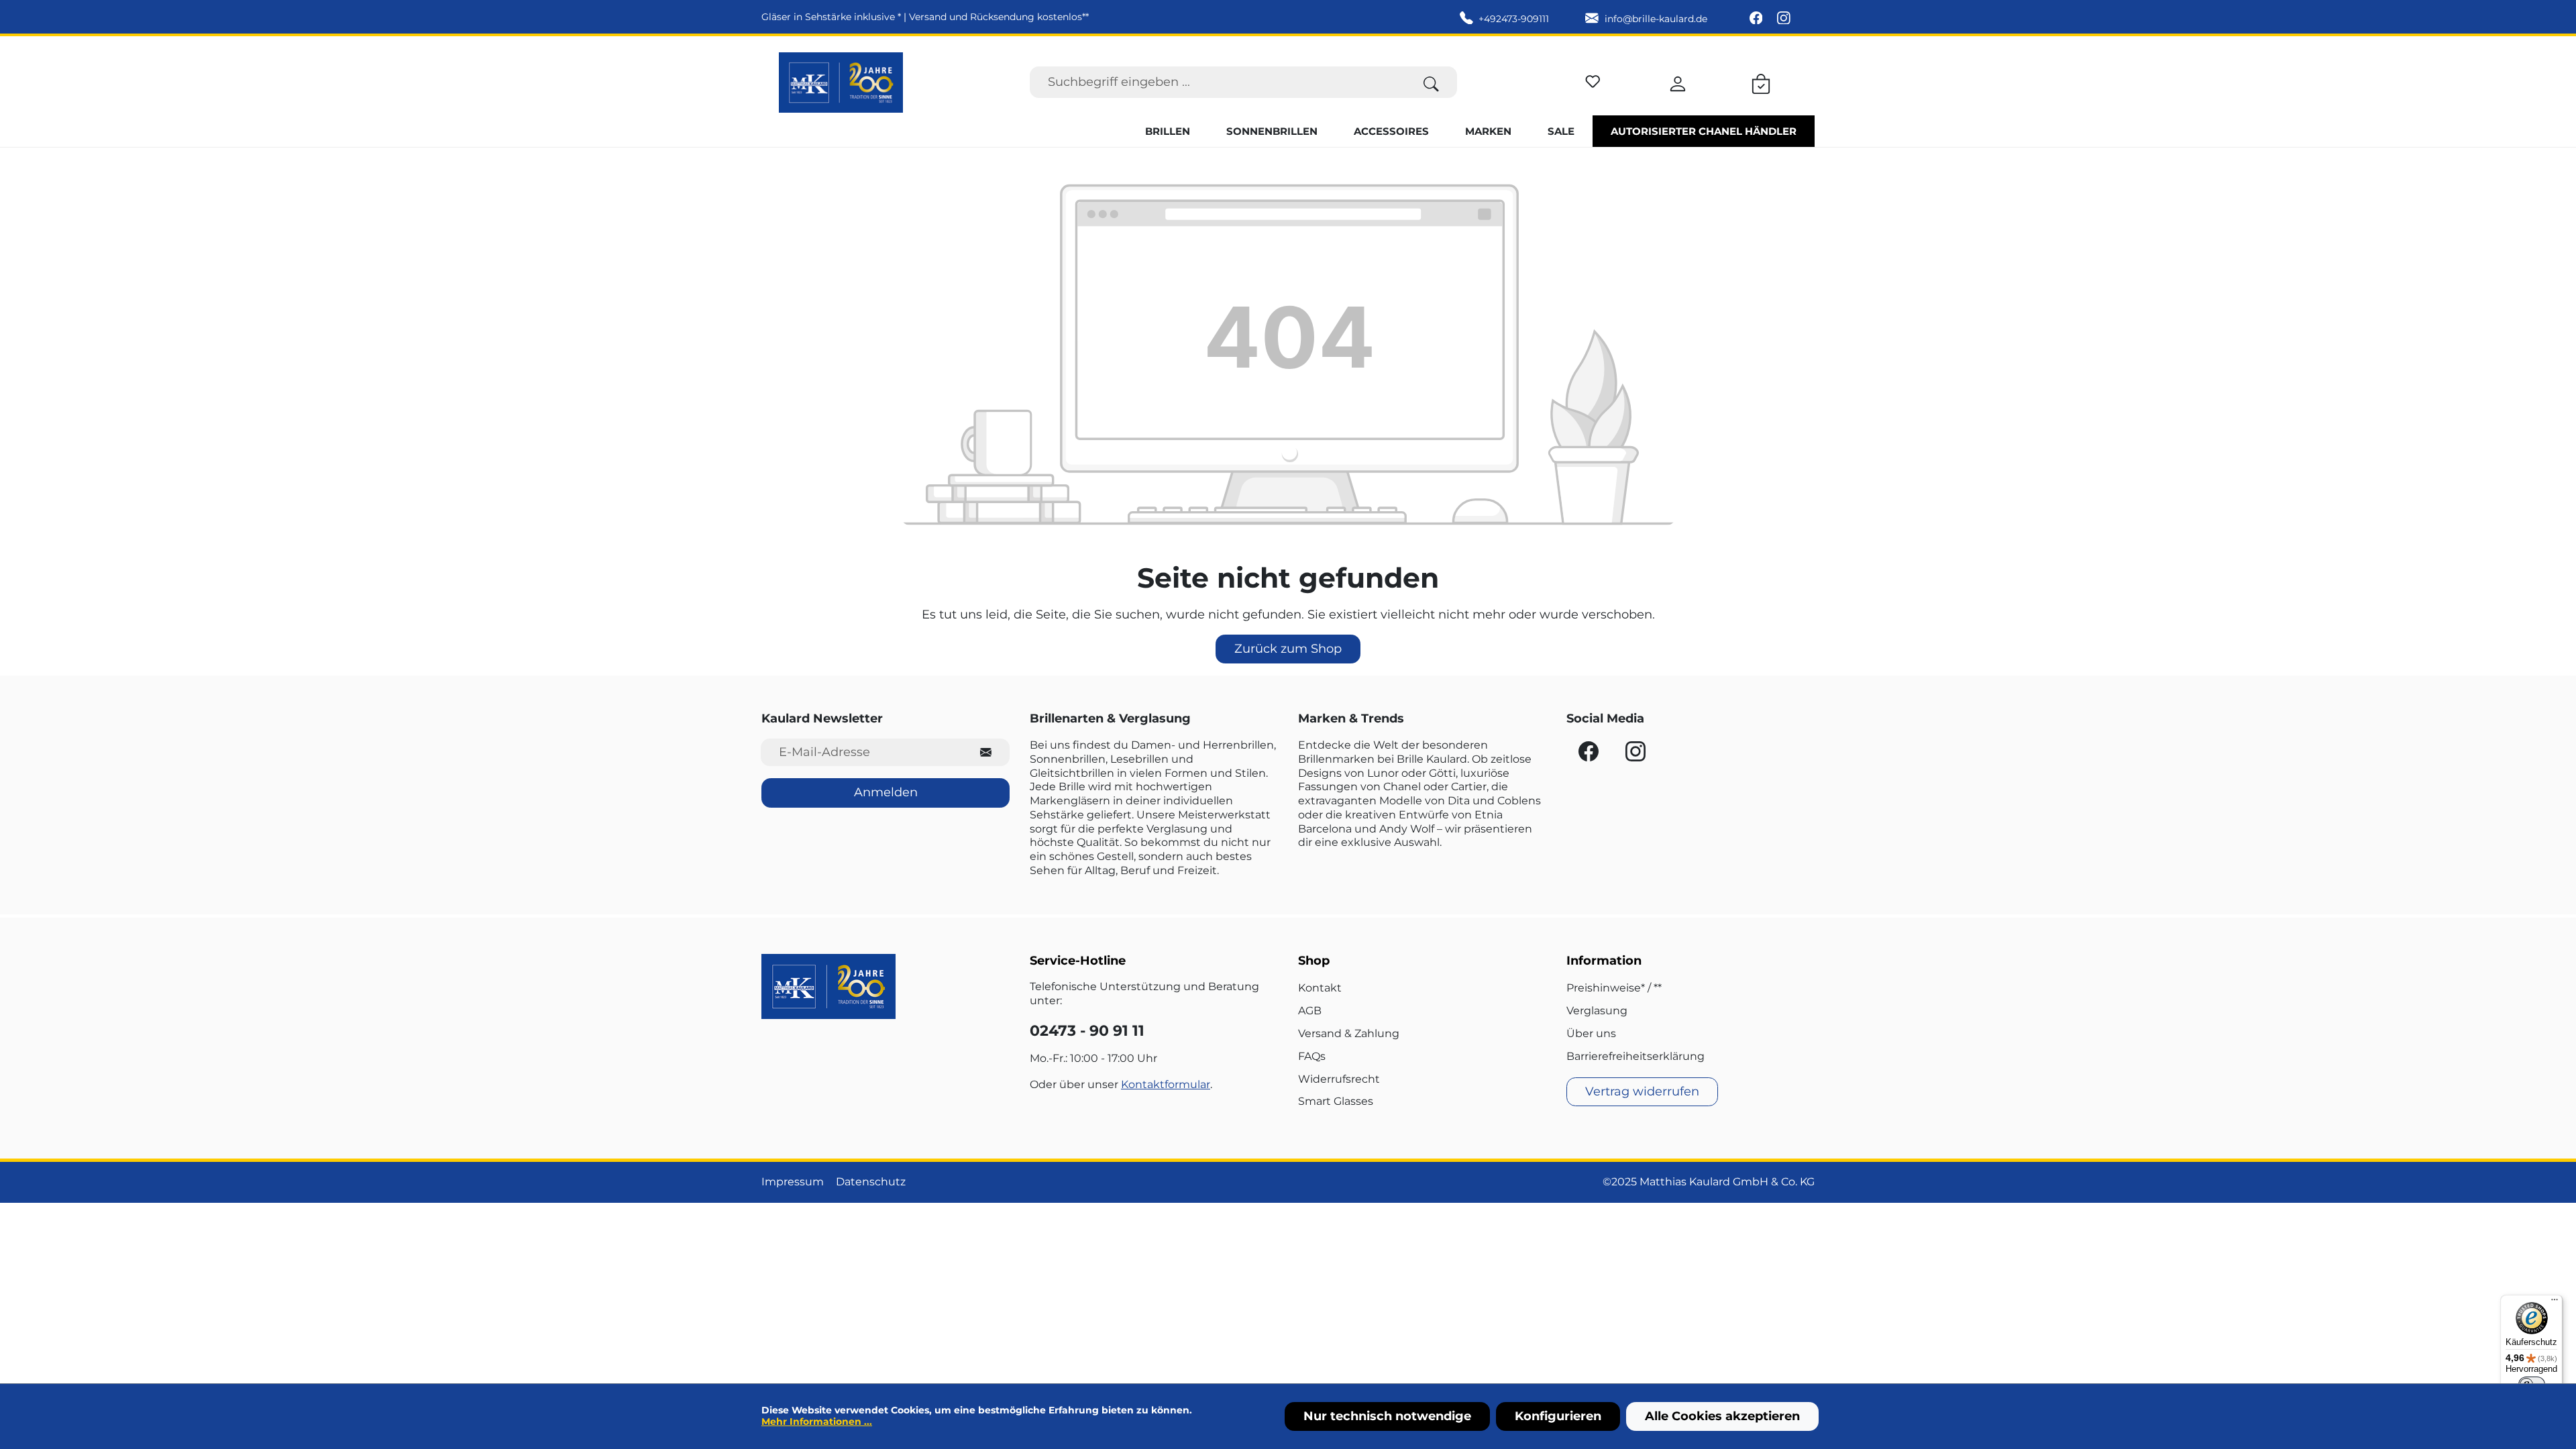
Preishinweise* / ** (1614, 988)
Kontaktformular (1166, 1084)
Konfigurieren (1558, 1416)
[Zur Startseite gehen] (841, 83)
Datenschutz (871, 1182)
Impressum (793, 1182)
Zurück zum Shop (1288, 649)
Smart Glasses (1336, 1101)
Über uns (1591, 1033)
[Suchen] (1431, 82)
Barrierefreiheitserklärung (1635, 1056)
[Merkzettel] (1593, 79)
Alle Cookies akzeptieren (1722, 1416)
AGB (1310, 1011)
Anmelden (886, 792)
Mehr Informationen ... (817, 1421)
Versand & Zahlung (1349, 1033)
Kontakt (1320, 988)
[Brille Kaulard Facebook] (1758, 19)
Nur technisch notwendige (1387, 1416)
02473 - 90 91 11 (1087, 1031)
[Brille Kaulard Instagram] (1784, 19)
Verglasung (1597, 1011)
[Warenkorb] (1761, 82)
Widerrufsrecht (1339, 1079)
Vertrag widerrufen (1642, 1091)
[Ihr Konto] (1678, 82)
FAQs (1312, 1056)
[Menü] (2555, 1303)
